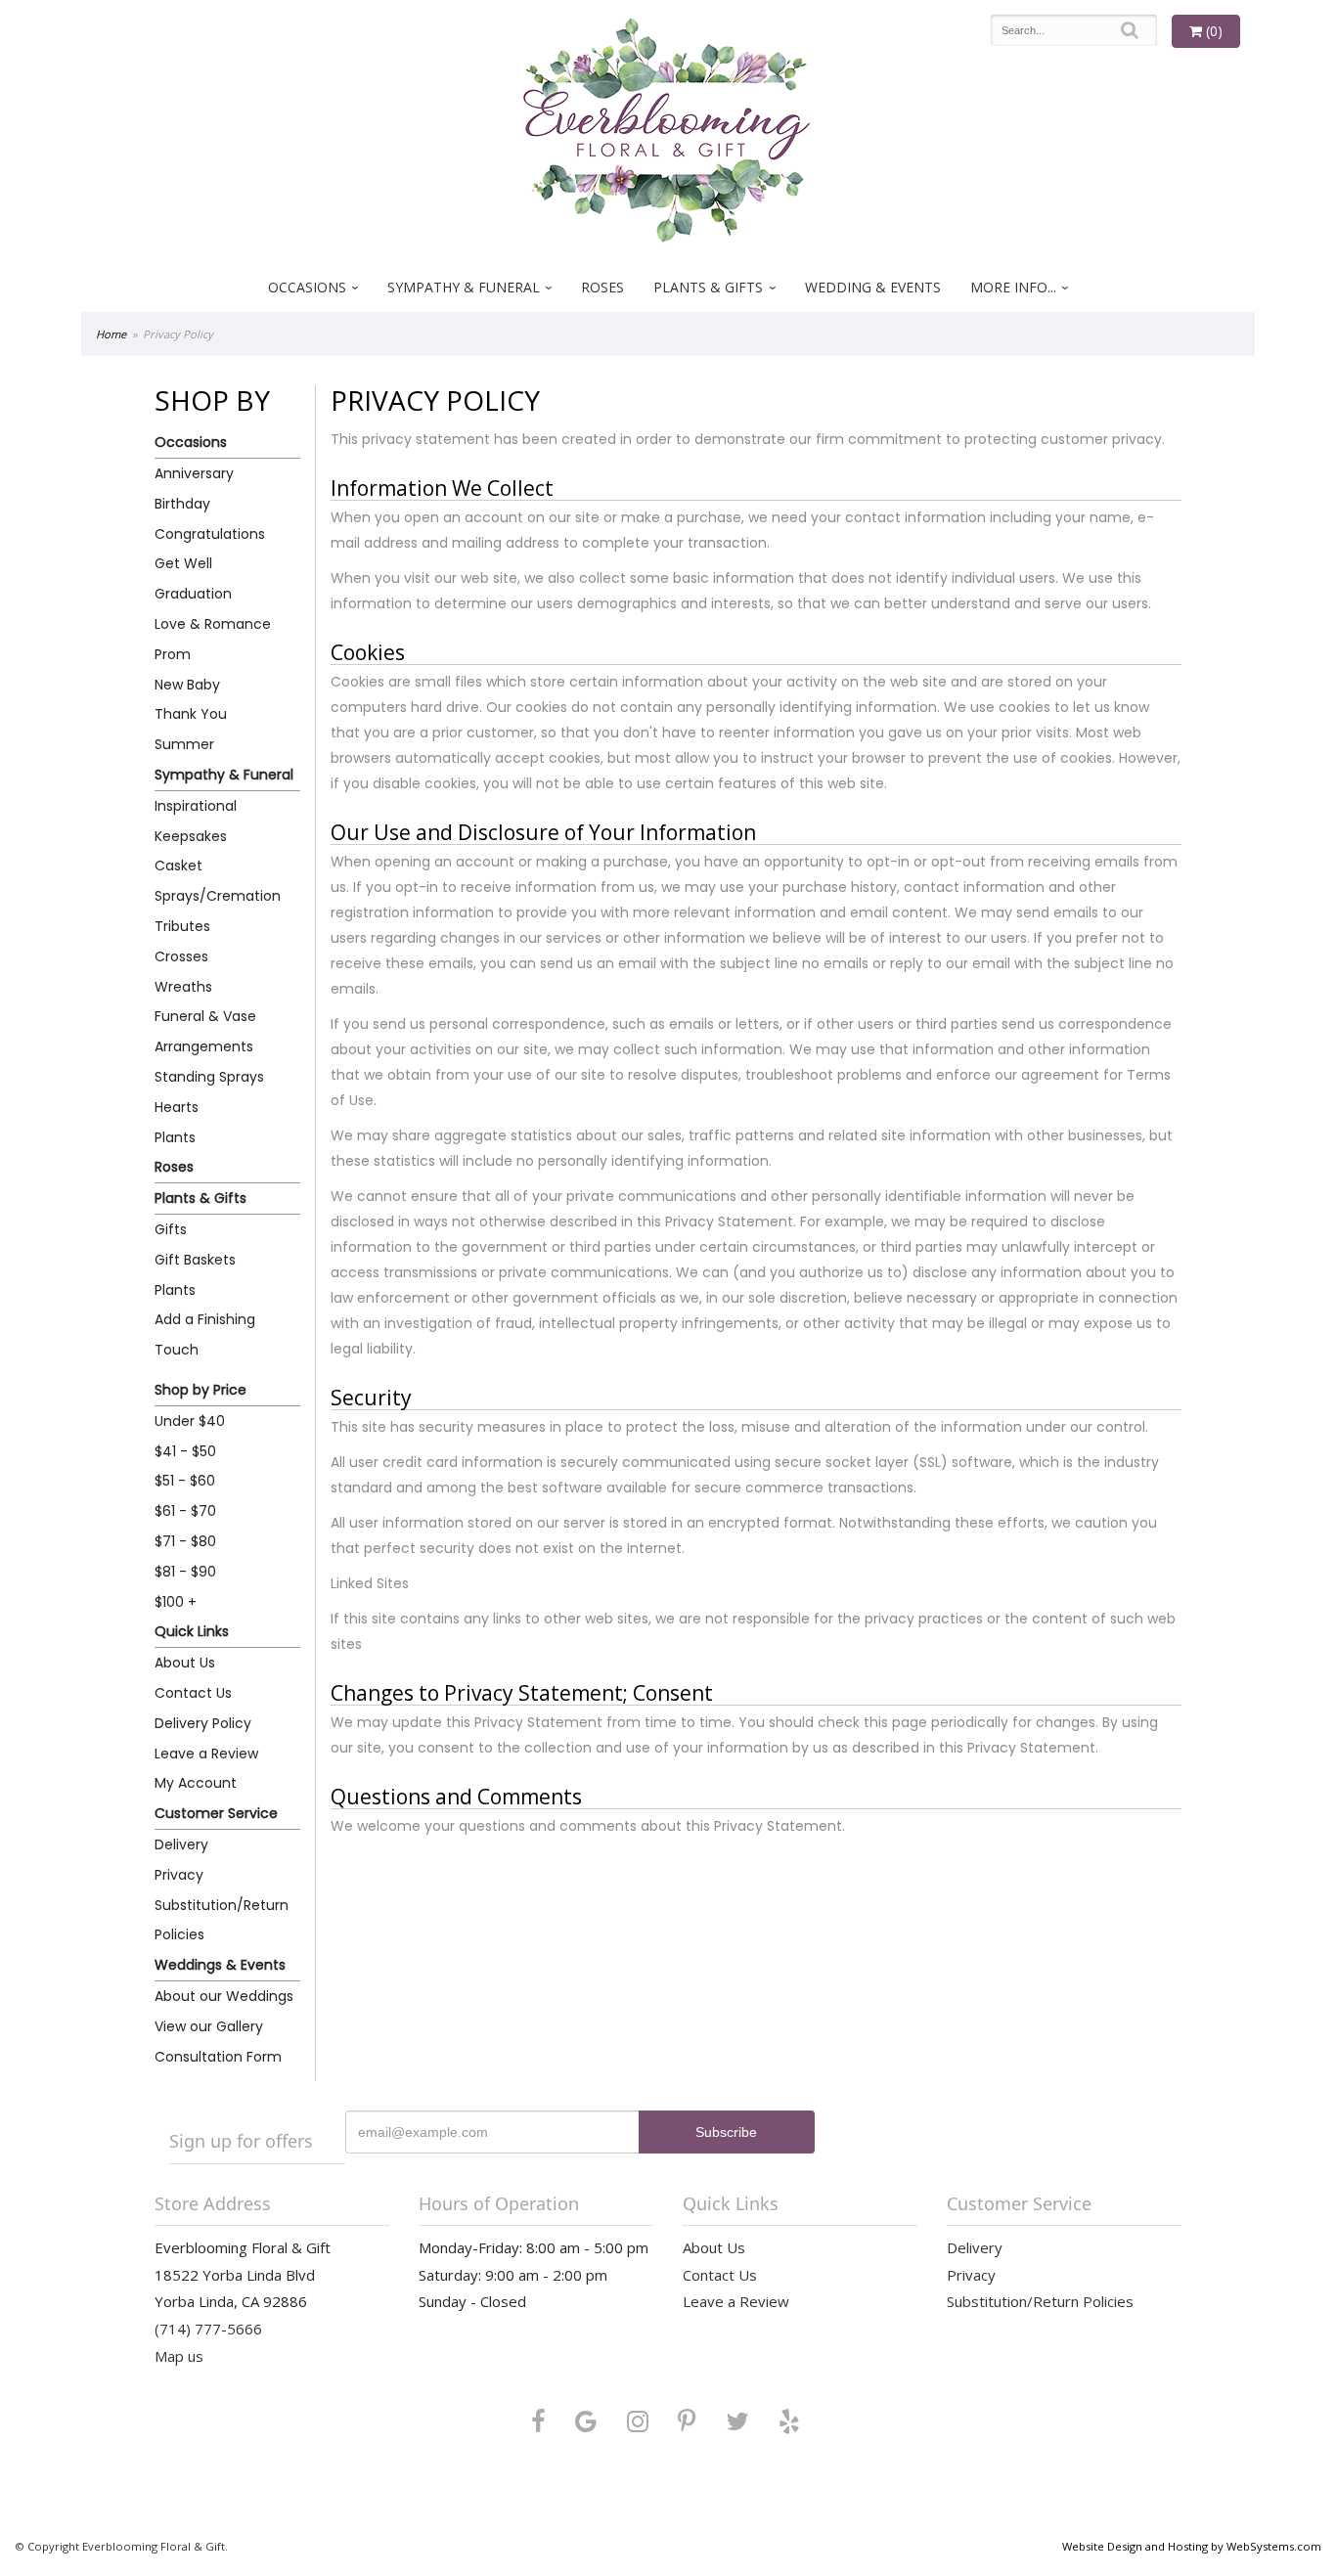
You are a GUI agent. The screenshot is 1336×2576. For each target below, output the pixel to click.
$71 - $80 (185, 1541)
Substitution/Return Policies (222, 1920)
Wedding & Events (873, 287)
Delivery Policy (203, 1723)
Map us (179, 2356)
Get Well (183, 563)
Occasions (307, 287)
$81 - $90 (185, 1572)
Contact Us (193, 1693)
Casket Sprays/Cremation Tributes (218, 896)
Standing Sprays (209, 1077)
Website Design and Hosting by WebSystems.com (1192, 2546)
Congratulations (210, 534)
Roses (602, 287)
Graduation (193, 594)
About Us (185, 1663)
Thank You (191, 714)
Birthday (182, 504)
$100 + (176, 1602)
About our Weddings (224, 1996)
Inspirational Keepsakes (196, 821)
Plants (175, 1137)
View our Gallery (209, 2026)
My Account (196, 1783)
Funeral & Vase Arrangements (205, 1031)
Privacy (179, 1875)
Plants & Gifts (708, 287)
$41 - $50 (185, 1451)
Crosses (181, 956)
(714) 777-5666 (208, 2329)
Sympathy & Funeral (464, 287)
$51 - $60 (185, 1481)
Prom (173, 654)
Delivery (181, 1844)
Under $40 (190, 1421)
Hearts (177, 1107)
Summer (184, 744)
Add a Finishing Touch (205, 1334)
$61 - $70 (185, 1511)
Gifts (171, 1229)
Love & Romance (213, 624)
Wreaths (183, 987)
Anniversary (194, 473)
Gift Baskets (195, 1260)
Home (111, 334)
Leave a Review (206, 1754)
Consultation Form (218, 2057)
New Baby (187, 685)
